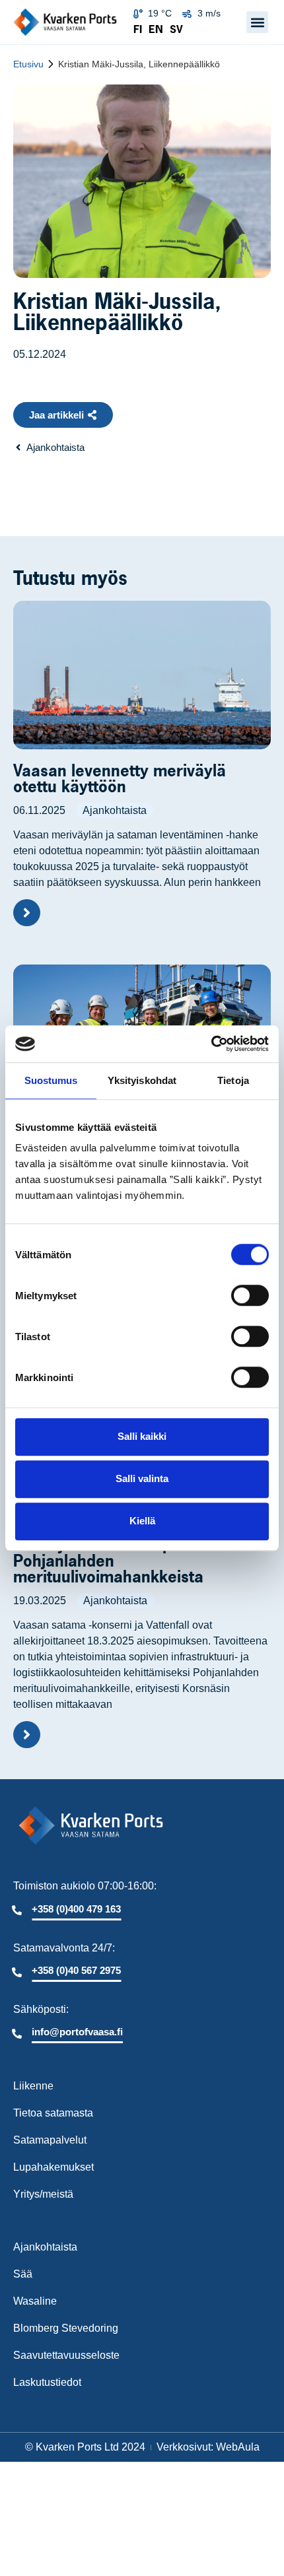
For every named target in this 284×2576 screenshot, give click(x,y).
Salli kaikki (142, 1436)
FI (138, 29)
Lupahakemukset (53, 2167)
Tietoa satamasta (53, 2113)
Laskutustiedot (47, 2382)
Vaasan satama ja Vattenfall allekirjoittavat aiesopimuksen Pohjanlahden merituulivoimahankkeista (124, 1553)
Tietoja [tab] (233, 1080)
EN (156, 29)
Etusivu (28, 64)
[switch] (250, 1295)
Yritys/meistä (43, 2194)
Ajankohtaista (115, 810)
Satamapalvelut (50, 2140)
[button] (257, 22)
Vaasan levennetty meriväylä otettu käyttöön (120, 778)
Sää (23, 2274)
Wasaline (35, 2301)
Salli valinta (142, 1478)
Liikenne (33, 2086)
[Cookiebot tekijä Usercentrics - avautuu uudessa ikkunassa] (211, 1044)
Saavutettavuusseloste (66, 2355)
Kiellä (142, 1521)
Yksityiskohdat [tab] (142, 1080)
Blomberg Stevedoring (66, 2328)
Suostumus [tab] (51, 1080)
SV (176, 29)
